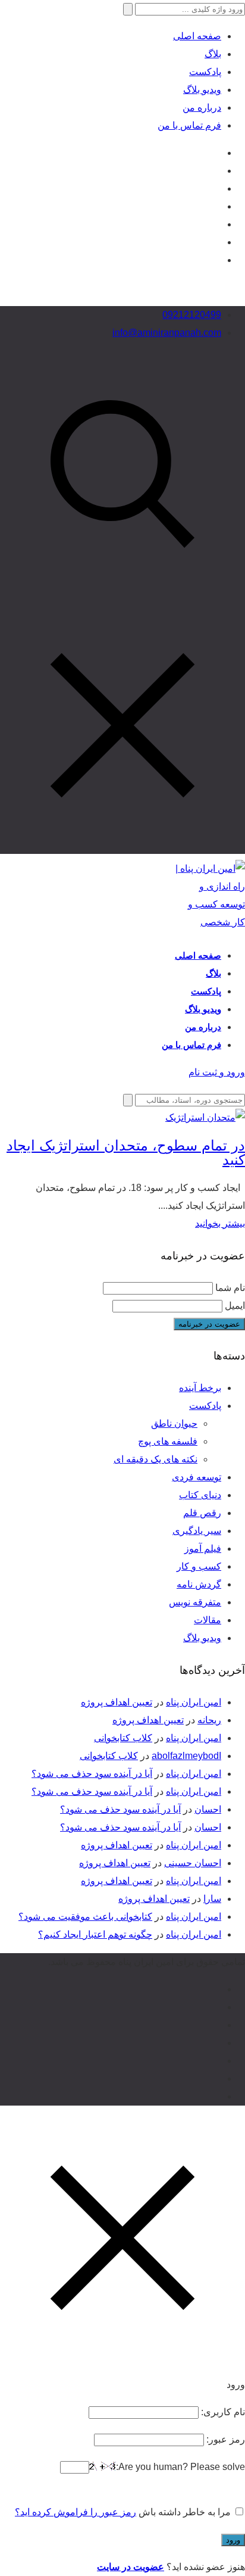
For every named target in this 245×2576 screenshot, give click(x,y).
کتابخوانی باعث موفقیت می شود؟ (85, 1917)
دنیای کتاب (200, 1495)
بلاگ (213, 54)
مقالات (208, 1620)
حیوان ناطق (174, 1423)
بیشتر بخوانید (220, 1223)
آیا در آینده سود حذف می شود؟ (92, 1774)
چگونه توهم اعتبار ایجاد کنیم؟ (95, 1934)
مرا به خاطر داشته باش (185, 2512)
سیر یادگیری (197, 1531)
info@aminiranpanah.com (167, 333)
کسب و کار (199, 1566)
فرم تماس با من (189, 125)
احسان (208, 1809)
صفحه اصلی (197, 36)
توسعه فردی (197, 1477)
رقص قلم (202, 1513)
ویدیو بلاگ (202, 90)
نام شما (230, 1288)
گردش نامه (199, 1584)
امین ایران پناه (194, 1702)
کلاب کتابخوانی (123, 1738)
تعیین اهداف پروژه (117, 1702)
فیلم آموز (203, 1549)
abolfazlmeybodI (186, 1756)
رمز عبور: (224, 2439)
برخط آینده (200, 1388)
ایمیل (235, 1306)
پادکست (205, 72)
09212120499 (192, 315)
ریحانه (209, 1720)
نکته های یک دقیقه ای (156, 1459)
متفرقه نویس (195, 1602)
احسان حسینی (193, 1863)
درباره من (202, 107)
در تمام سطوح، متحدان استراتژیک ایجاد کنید (126, 1153)
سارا (212, 1899)
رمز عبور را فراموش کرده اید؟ (76, 2512)
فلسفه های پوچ (168, 1441)
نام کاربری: (222, 2412)
